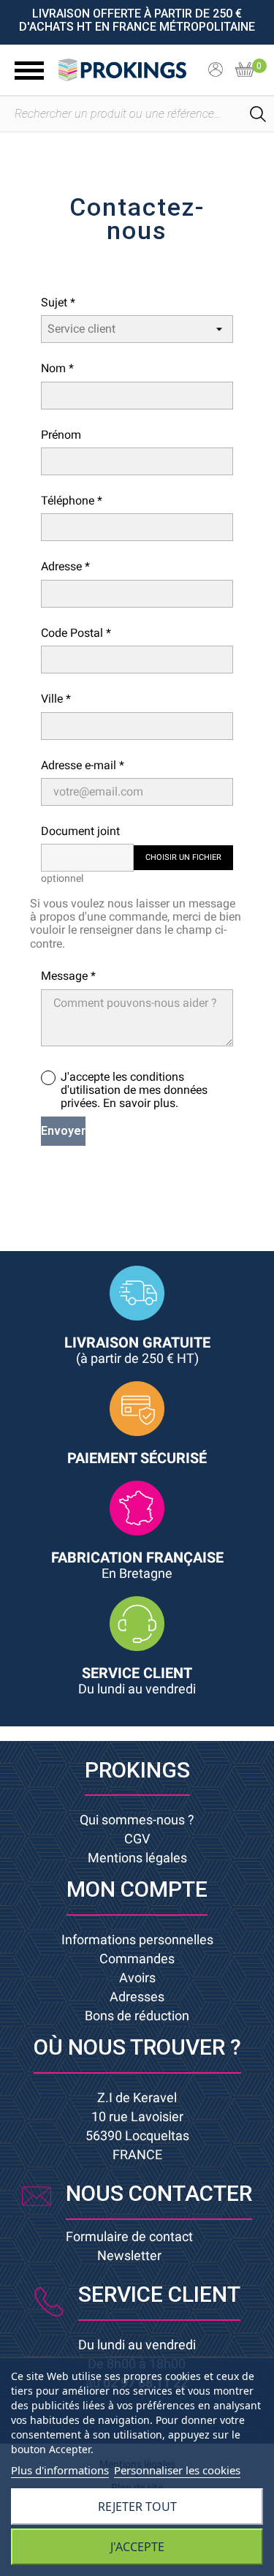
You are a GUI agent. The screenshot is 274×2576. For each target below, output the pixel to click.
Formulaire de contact (129, 2236)
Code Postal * (76, 633)
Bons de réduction (137, 2016)
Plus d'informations (60, 2470)
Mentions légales (137, 1858)
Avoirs (137, 1978)
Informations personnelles (137, 1939)
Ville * (56, 699)
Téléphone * (72, 501)
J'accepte (137, 2547)
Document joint (80, 831)
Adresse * (65, 566)
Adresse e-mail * (83, 765)
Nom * (57, 368)
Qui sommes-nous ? (137, 1820)
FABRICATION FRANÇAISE (137, 1565)
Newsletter (129, 2255)
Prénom (61, 435)
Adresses (137, 1997)
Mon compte (137, 1889)
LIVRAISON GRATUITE (137, 1350)
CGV (137, 1839)
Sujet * (58, 302)
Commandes (137, 1959)
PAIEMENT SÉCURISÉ (137, 1458)
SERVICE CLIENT (137, 1680)
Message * (68, 976)
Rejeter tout (137, 2507)
